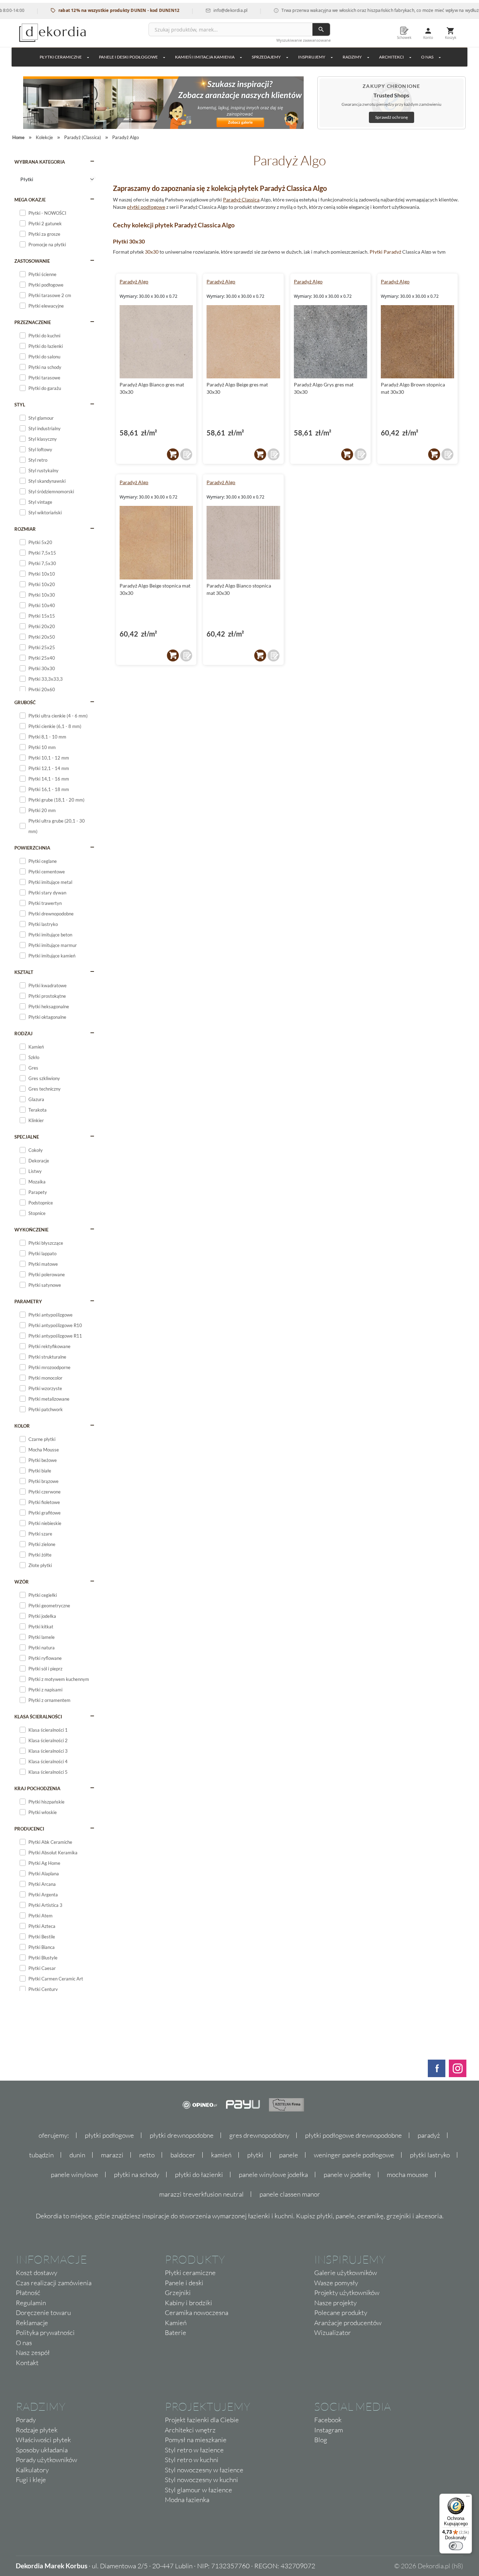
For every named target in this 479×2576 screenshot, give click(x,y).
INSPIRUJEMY (312, 57)
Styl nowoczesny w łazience (204, 2470)
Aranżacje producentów (348, 2323)
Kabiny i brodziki (188, 2303)
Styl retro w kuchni (192, 2460)
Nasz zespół (33, 2352)
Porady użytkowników (46, 2460)
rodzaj (23, 1033)
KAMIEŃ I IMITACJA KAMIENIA (205, 57)
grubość (25, 702)
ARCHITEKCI (392, 57)
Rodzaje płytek (37, 2430)
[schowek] (186, 454)
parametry (28, 1301)
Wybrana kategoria (40, 162)
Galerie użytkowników (346, 2273)
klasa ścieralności (38, 1717)
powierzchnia (32, 848)
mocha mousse (407, 2175)
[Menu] (468, 2498)
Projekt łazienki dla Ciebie (202, 2420)
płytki (255, 2155)
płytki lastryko (430, 2155)
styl (20, 405)
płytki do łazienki (199, 2175)
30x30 (152, 252)
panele (289, 2155)
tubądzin (41, 2155)
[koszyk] (173, 454)
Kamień (176, 2323)
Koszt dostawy (36, 2273)
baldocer (183, 2155)
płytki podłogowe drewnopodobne (353, 2135)
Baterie (176, 2333)
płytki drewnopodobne (182, 2135)
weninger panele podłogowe (354, 2155)
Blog (321, 2440)
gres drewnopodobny (259, 2135)
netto (147, 2155)
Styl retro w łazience (194, 2450)
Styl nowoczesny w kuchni (201, 2480)
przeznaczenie (33, 322)
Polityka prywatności (45, 2333)
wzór (22, 1582)
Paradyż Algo (134, 281)
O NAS (427, 57)
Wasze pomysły (336, 2283)
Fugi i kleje (31, 2480)
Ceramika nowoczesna (197, 2313)
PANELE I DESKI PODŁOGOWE (128, 57)
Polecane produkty (341, 2313)
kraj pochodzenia (37, 1788)
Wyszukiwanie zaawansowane (303, 40)
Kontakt (27, 2363)
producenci (29, 1829)
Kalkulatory (32, 2470)
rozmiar (25, 529)
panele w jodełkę (347, 2175)
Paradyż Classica (241, 200)
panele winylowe (75, 2175)
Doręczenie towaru (43, 2313)
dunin (77, 2155)
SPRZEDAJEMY (266, 57)
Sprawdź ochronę (392, 117)
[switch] (456, 2546)
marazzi (112, 2155)
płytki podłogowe (146, 207)
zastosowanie (32, 261)
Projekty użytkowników (347, 2293)
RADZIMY (352, 57)
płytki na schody (137, 2175)
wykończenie (31, 1230)
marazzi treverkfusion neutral (201, 2194)
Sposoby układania (42, 2450)
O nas (24, 2343)
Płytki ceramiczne (61, 57)
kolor (22, 1426)
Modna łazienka (187, 2500)
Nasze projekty (335, 2303)
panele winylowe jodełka (273, 2175)
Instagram (329, 2430)
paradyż (429, 2135)
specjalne (27, 1137)
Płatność (28, 2293)
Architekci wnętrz (190, 2430)
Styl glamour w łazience (198, 2490)
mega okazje (30, 200)
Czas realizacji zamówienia (54, 2283)
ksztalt (24, 972)
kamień (221, 2155)
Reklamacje (32, 2323)
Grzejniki (178, 2293)
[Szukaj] (321, 29)
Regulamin (31, 2303)
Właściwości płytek (43, 2440)
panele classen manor (290, 2194)
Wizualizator (333, 2333)
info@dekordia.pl (200, 10)
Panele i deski (184, 2283)
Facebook (328, 2420)
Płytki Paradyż (385, 252)
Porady (26, 2420)
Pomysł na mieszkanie (196, 2440)
